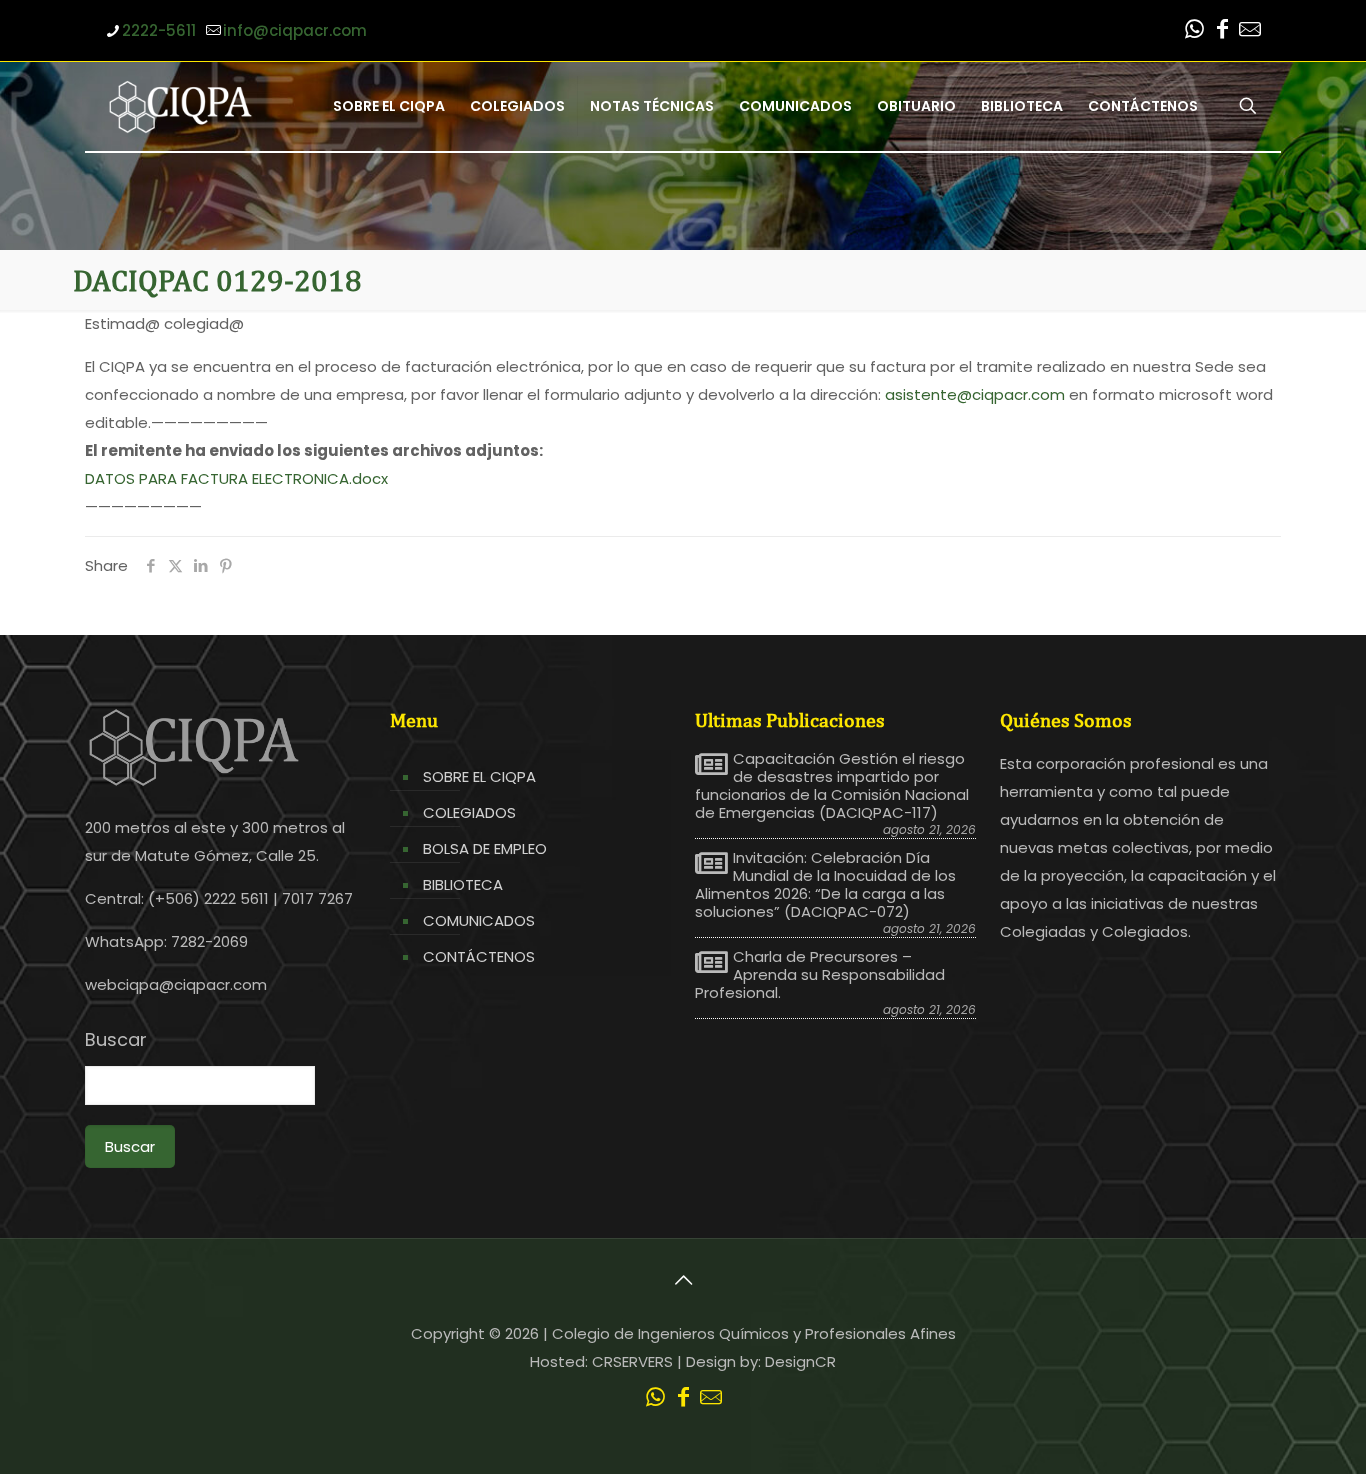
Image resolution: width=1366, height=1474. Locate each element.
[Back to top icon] (683, 1280)
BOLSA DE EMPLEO (485, 848)
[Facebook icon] (1222, 31)
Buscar (116, 1040)
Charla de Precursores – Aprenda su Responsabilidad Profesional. (820, 975)
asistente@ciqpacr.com (975, 394)
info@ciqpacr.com (295, 30)
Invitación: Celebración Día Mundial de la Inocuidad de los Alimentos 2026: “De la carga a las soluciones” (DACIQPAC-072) (825, 885)
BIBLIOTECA (463, 884)
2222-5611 (159, 30)
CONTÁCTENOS (479, 956)
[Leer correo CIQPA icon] (1250, 31)
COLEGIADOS (469, 812)
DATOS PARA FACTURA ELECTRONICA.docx (236, 478)
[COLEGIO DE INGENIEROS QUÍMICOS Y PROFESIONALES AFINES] (180, 106)
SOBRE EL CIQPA (479, 776)
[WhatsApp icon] (1194, 31)
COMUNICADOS (479, 920)
